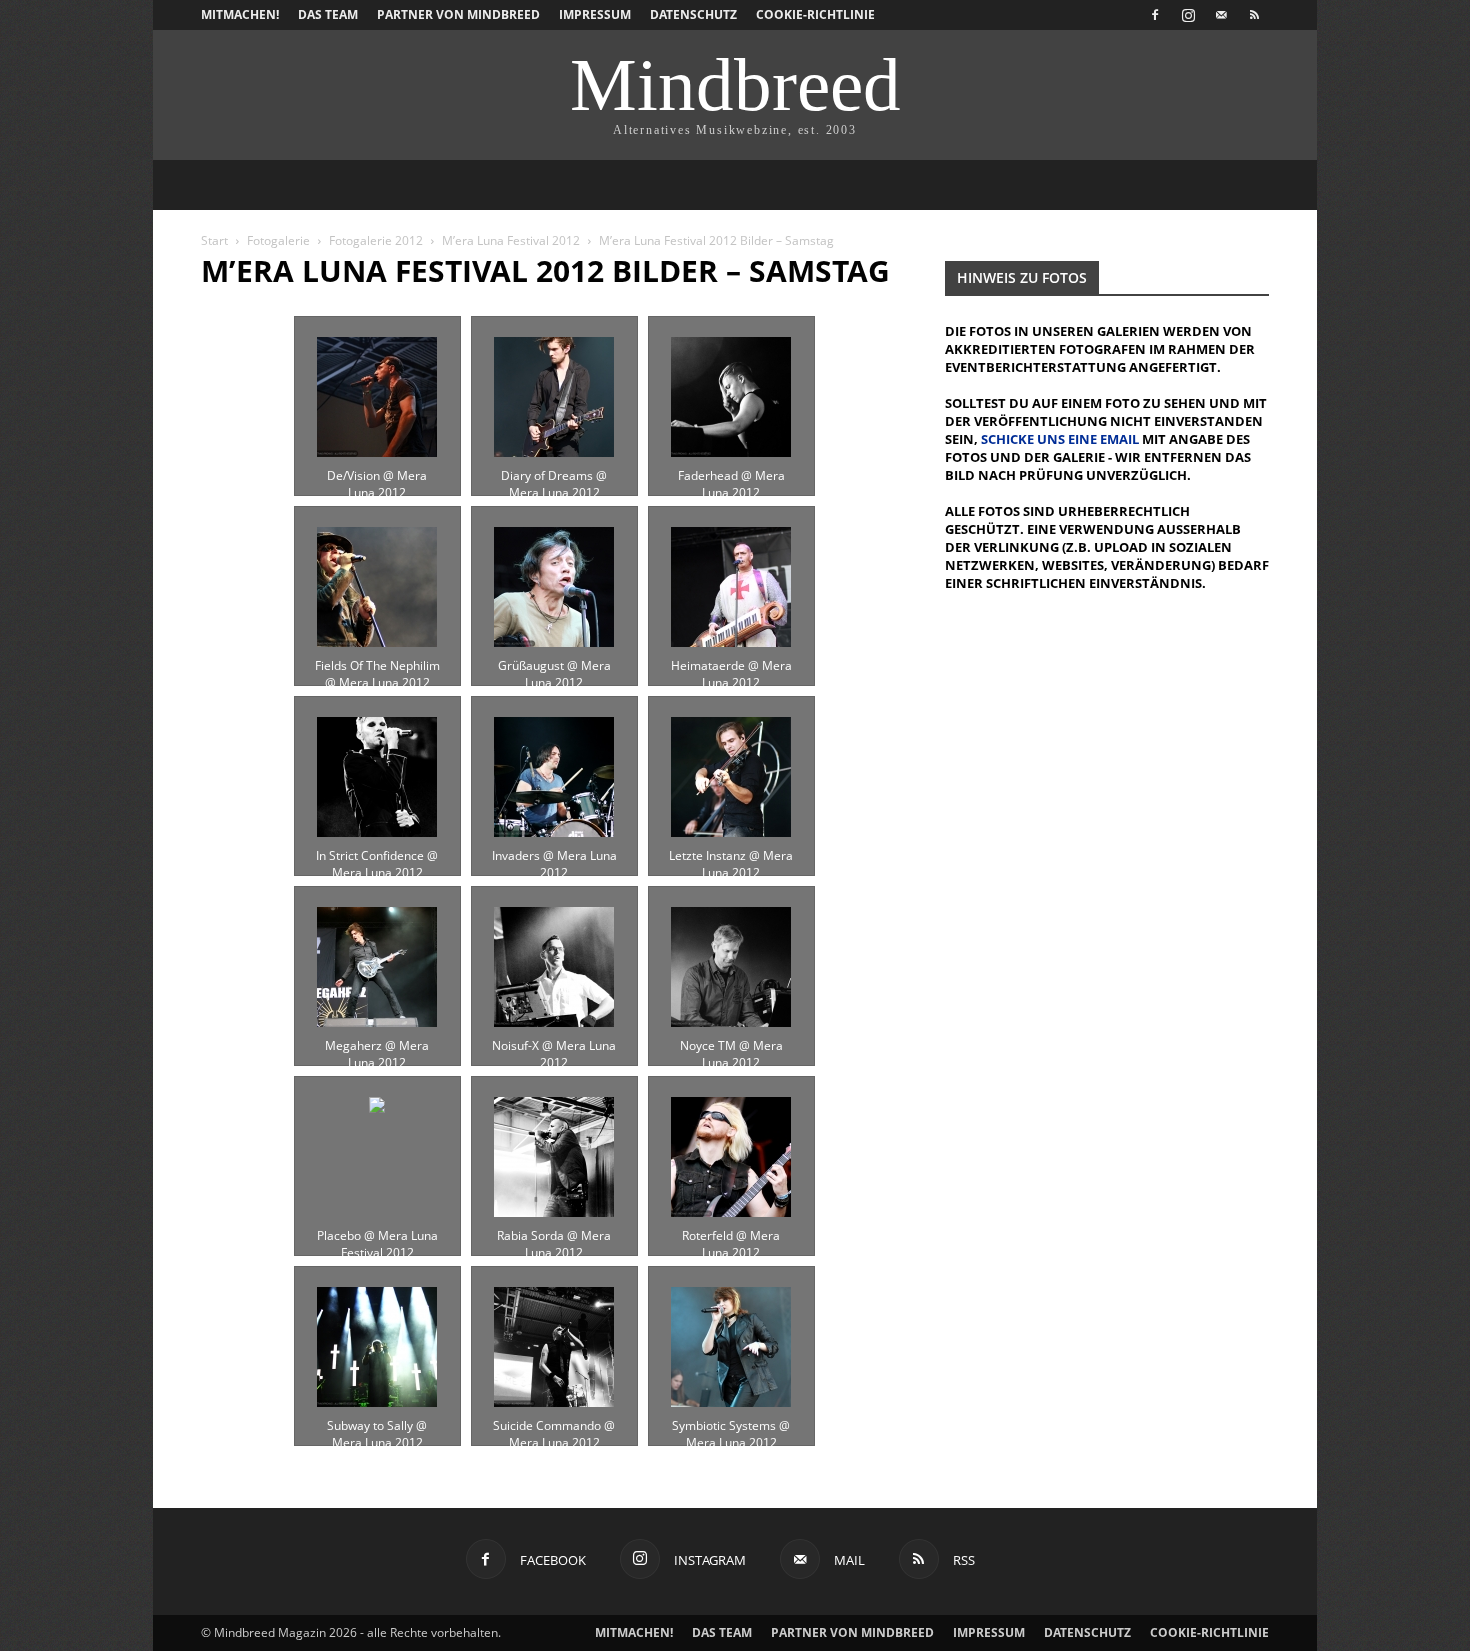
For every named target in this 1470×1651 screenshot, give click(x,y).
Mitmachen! (240, 14)
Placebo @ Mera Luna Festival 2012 (377, 1236)
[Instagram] (1188, 15)
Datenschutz (693, 14)
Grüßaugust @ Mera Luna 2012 (554, 666)
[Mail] (1221, 15)
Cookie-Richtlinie (815, 14)
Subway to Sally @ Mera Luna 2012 (377, 1426)
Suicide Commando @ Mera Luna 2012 (554, 1426)
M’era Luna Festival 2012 (511, 240)
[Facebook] (1155, 15)
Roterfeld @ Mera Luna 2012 (731, 1236)
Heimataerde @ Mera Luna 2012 (731, 666)
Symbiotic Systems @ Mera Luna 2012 (731, 1426)
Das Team (328, 14)
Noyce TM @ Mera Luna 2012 (731, 1046)
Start (214, 240)
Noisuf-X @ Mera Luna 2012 (554, 1046)
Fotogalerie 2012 (376, 240)
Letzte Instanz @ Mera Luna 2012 (731, 856)
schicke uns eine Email (1060, 439)
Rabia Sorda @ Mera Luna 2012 (554, 1236)
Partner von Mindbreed (458, 14)
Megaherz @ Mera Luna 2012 (377, 1046)
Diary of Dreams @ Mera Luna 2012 (554, 476)
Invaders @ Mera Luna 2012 (554, 856)
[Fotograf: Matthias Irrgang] (377, 397)
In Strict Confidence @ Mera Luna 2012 (377, 856)
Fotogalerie (278, 240)
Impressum (595, 14)
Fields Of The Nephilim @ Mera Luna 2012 (377, 666)
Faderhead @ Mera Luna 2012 (731, 476)
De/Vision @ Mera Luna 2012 (377, 476)
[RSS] (1254, 15)
